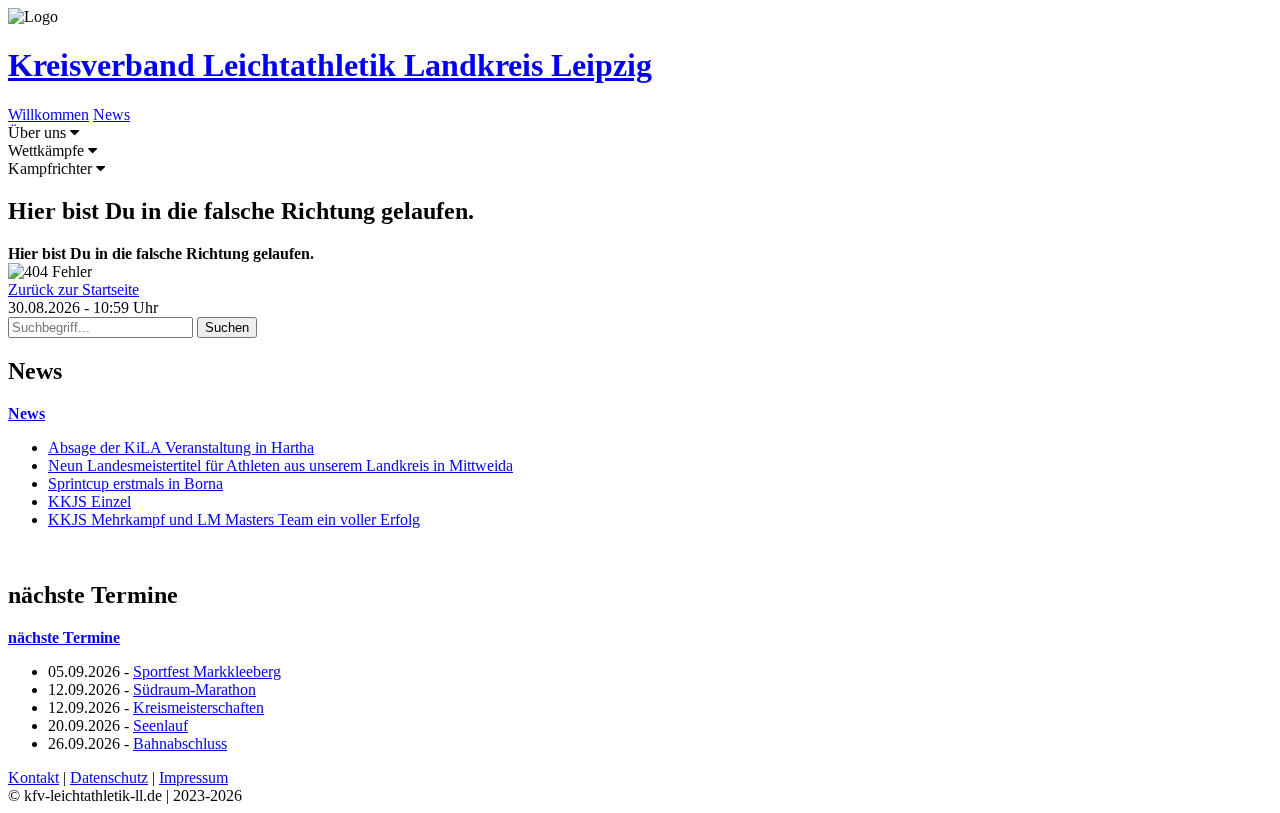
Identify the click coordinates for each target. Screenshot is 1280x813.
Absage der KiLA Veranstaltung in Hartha (181, 447)
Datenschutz (109, 777)
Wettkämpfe (48, 150)
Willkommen (48, 114)
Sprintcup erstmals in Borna (135, 483)
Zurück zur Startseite (73, 289)
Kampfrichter (52, 168)
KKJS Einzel (89, 501)
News (111, 114)
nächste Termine (64, 637)
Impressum (193, 777)
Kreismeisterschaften (198, 707)
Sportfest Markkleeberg (207, 671)
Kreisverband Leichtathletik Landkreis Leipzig (330, 65)
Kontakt (33, 777)
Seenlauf (160, 725)
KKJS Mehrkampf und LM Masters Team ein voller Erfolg (234, 519)
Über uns (39, 132)
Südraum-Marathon (194, 689)
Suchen (227, 327)
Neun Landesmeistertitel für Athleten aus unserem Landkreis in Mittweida (280, 465)
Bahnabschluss (180, 743)
